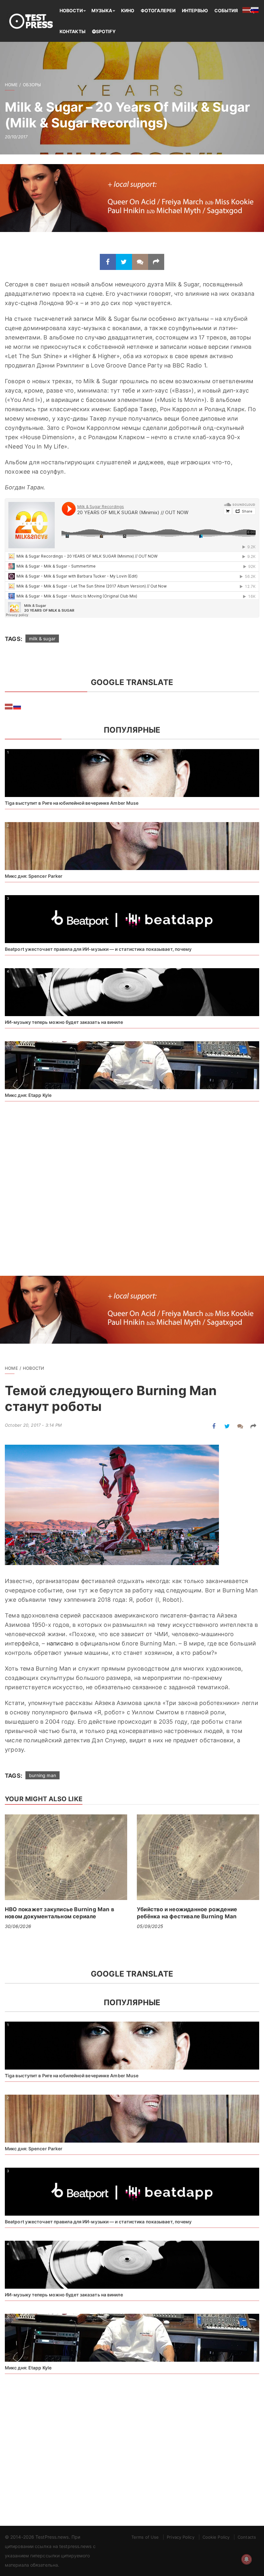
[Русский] (17, 706)
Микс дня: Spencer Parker (34, 876)
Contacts (247, 2537)
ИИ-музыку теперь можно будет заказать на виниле (64, 1022)
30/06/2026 (18, 1926)
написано (60, 1643)
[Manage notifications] (247, 2559)
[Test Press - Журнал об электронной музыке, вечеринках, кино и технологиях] (32, 21)
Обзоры (32, 85)
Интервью (195, 10)
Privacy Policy (180, 2537)
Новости (71, 10)
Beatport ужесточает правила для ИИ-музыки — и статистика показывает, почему (98, 949)
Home (11, 85)
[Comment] (140, 262)
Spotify (106, 31)
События (226, 10)
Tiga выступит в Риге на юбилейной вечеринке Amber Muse (72, 803)
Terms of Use (145, 2537)
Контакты (73, 31)
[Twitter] (124, 262)
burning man (42, 1775)
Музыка (102, 10)
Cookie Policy (216, 2537)
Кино (128, 10)
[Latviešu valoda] (9, 706)
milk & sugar (42, 639)
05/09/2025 (150, 1926)
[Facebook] (108, 262)
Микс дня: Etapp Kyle (28, 1095)
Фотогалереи (158, 10)
